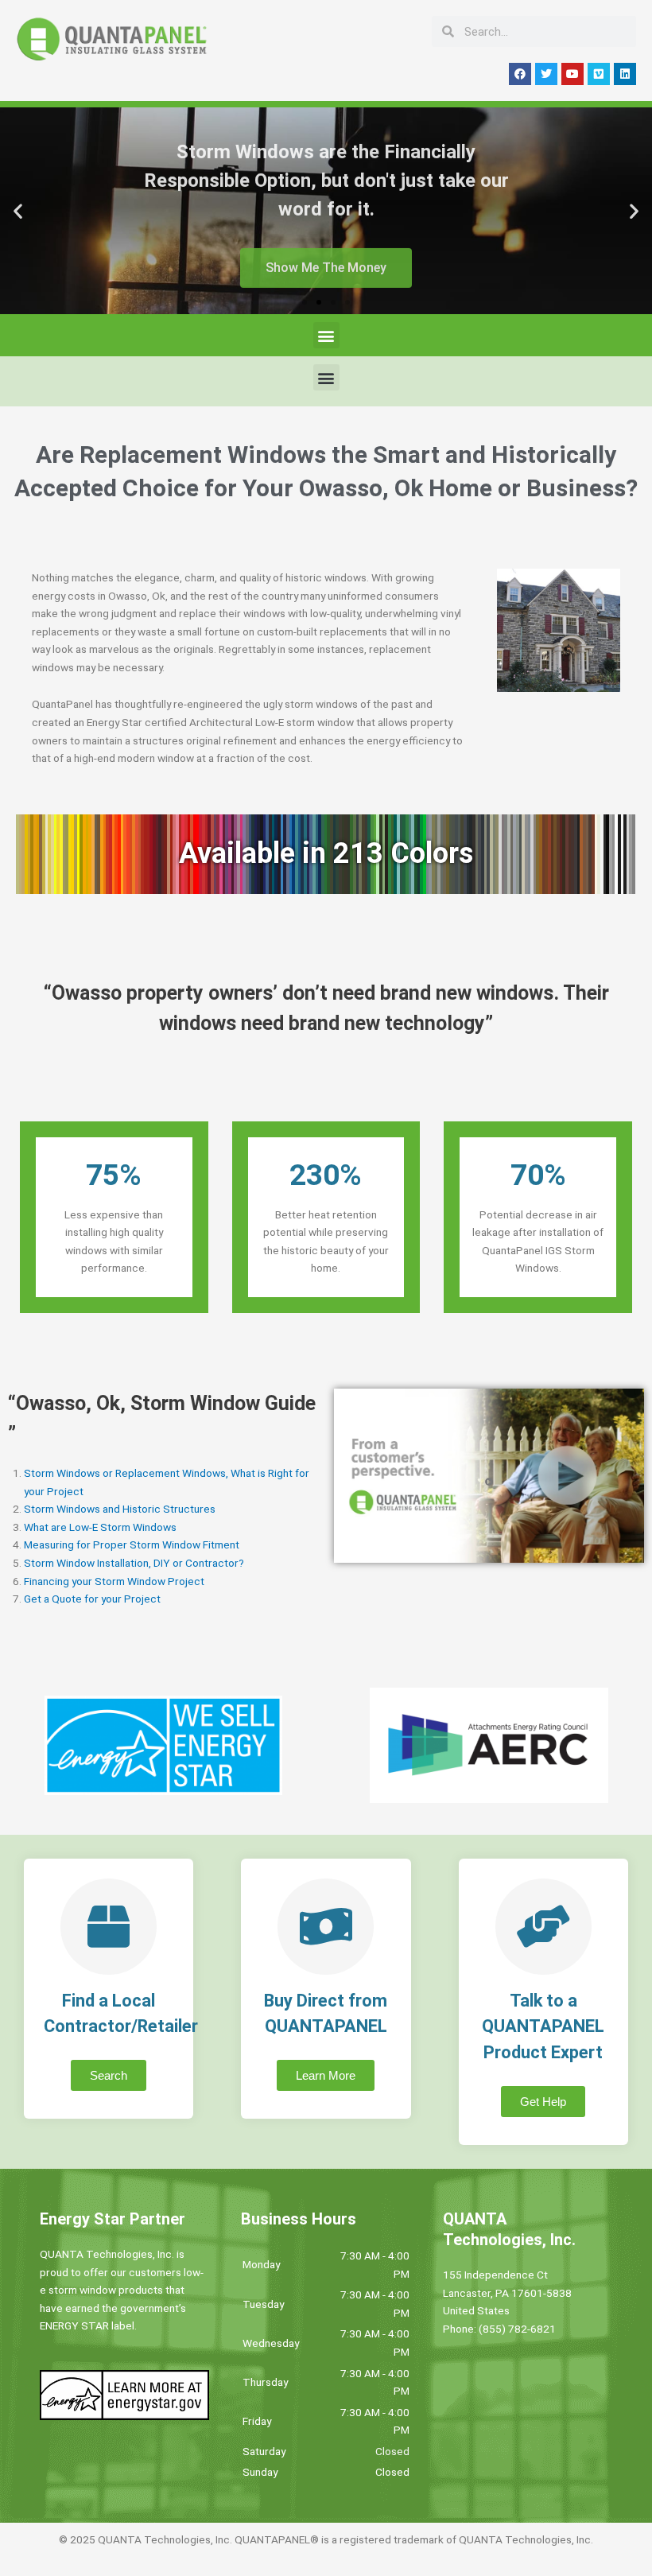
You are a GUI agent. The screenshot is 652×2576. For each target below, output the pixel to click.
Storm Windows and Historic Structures (120, 1509)
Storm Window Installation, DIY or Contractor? (134, 1563)
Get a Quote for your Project (92, 1599)
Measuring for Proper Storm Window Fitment (132, 1544)
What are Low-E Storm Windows (100, 1527)
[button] (18, 211)
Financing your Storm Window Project (114, 1581)
